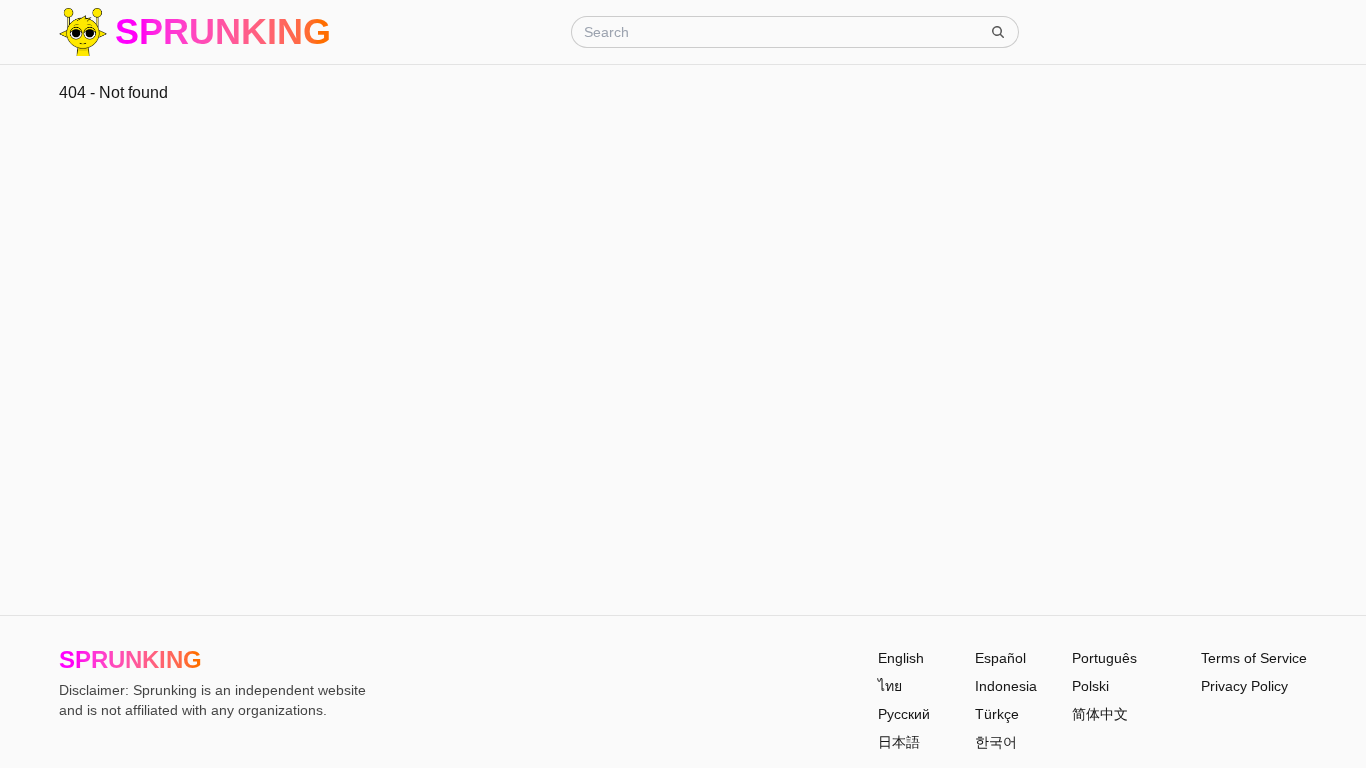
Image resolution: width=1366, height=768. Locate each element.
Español (1000, 658)
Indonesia (1006, 686)
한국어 (996, 742)
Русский (904, 714)
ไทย (890, 686)
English (901, 658)
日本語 (899, 742)
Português (1104, 658)
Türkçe (997, 714)
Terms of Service (1254, 658)
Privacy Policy (1244, 686)
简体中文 (1100, 714)
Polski (1090, 686)
